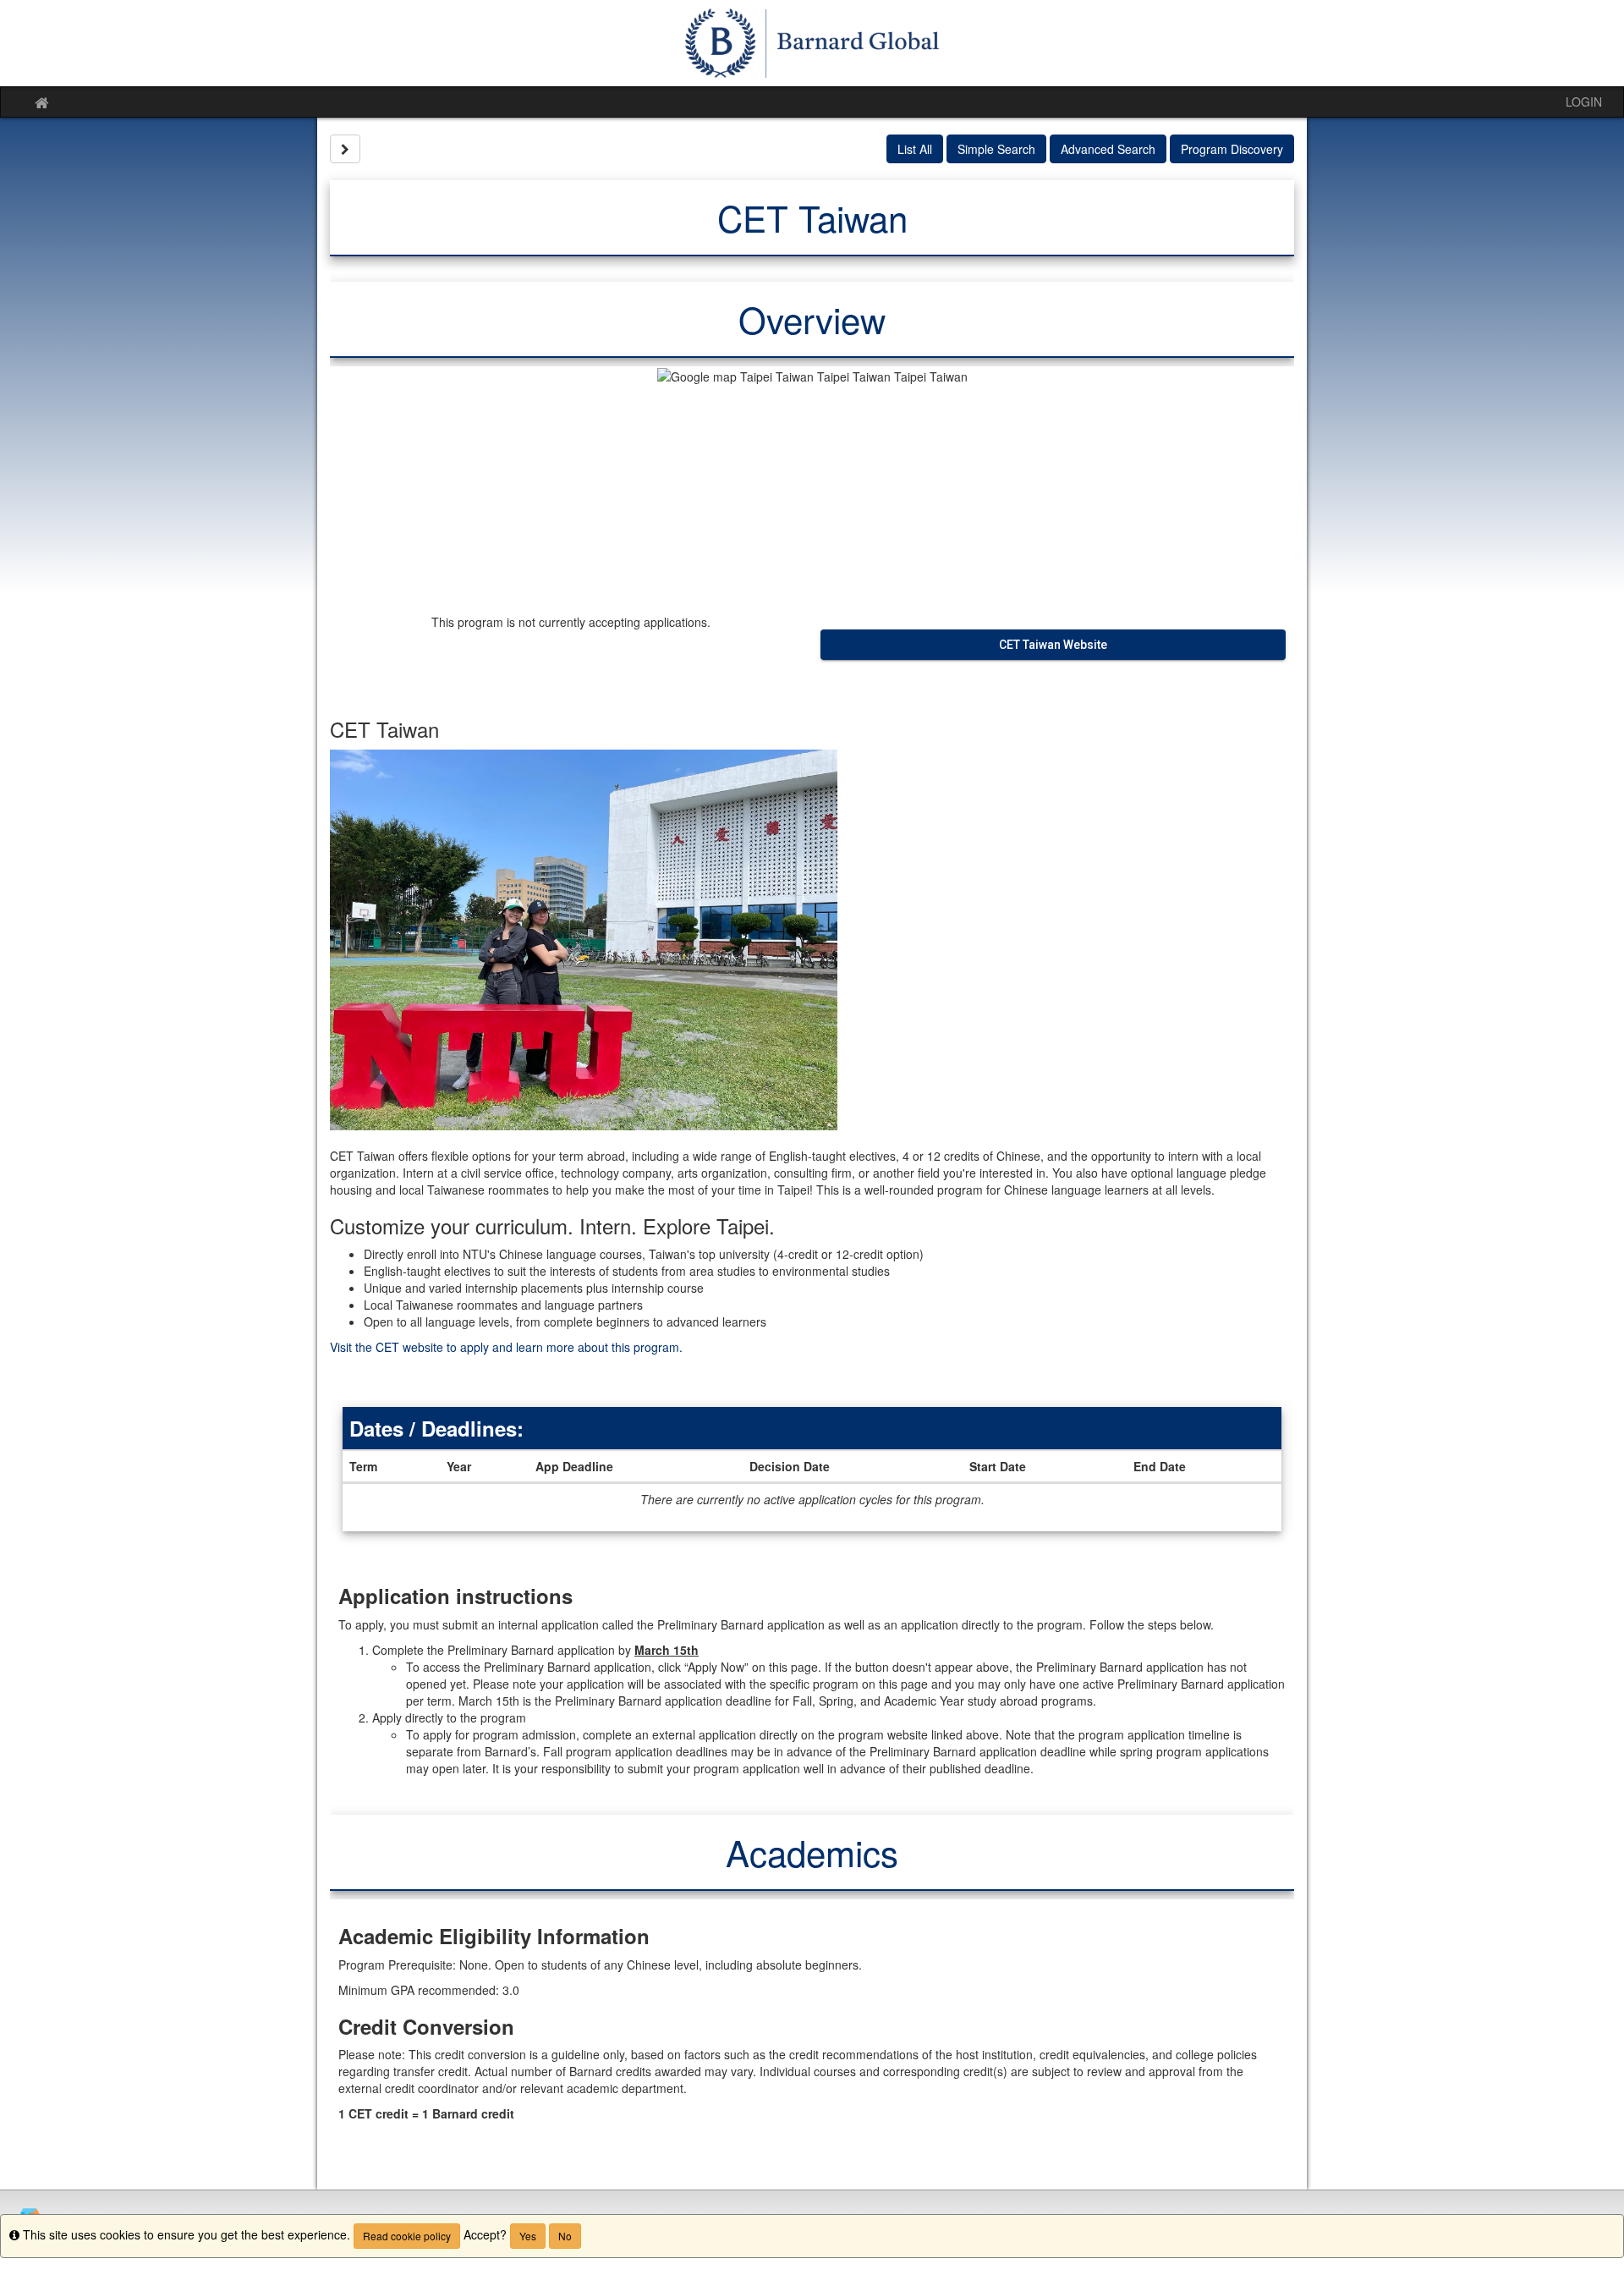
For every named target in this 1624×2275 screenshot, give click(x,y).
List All (915, 149)
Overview (812, 319)
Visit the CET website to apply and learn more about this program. (506, 1347)
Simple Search (996, 149)
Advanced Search (1108, 149)
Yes (528, 2236)
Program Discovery (1232, 149)
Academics (812, 1852)
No (565, 2236)
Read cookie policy (407, 2236)
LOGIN (1584, 102)
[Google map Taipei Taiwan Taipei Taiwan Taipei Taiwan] (812, 486)
